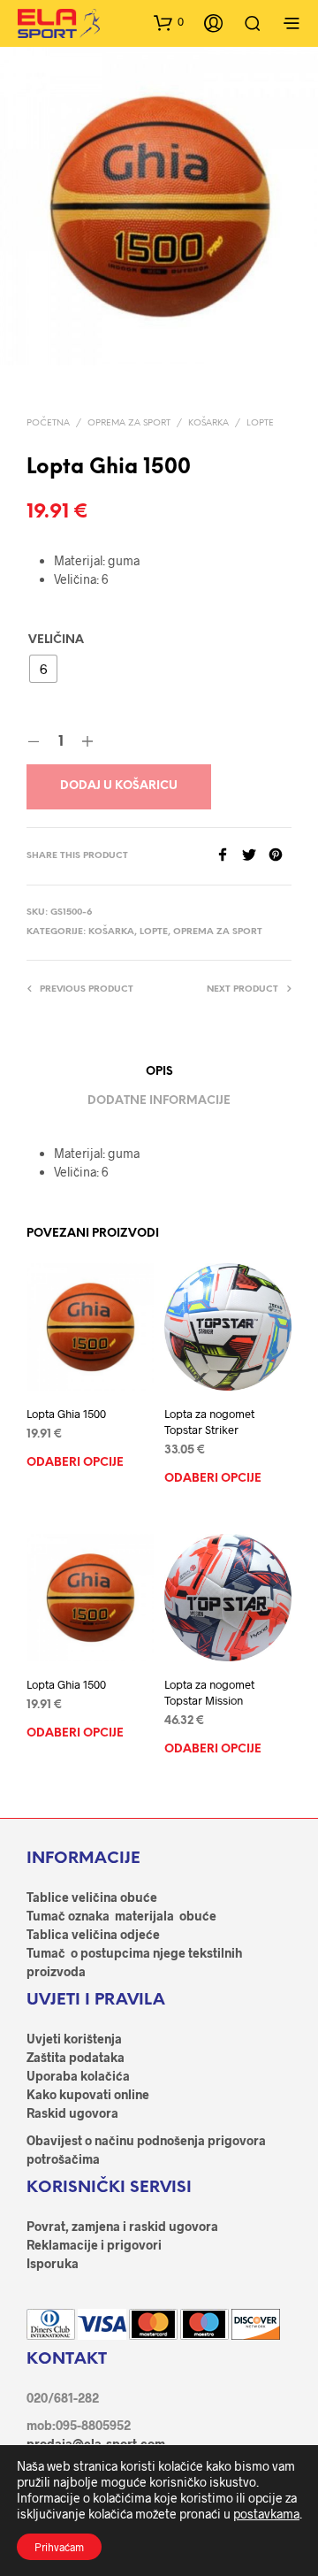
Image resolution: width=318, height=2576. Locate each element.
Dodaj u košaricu (119, 786)
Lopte (260, 423)
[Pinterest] (280, 856)
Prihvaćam (59, 2547)
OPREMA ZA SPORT (129, 423)
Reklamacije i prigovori (94, 2245)
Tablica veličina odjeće (93, 1934)
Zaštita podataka (76, 2057)
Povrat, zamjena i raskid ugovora (122, 2226)
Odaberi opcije (75, 1463)
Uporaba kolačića (78, 2076)
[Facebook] (229, 856)
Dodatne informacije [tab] (159, 1101)
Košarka (208, 423)
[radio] (43, 669)
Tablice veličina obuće (92, 1897)
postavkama (266, 2514)
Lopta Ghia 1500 (66, 1414)
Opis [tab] (159, 1072)
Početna (48, 423)
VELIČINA (56, 640)
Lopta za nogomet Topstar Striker (209, 1422)
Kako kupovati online (88, 2094)
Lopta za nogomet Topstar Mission (209, 1692)
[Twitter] (255, 856)
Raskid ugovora (72, 2113)
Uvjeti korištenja (74, 2039)
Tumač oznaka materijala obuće (121, 1916)
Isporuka (53, 2263)
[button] (169, 22)
